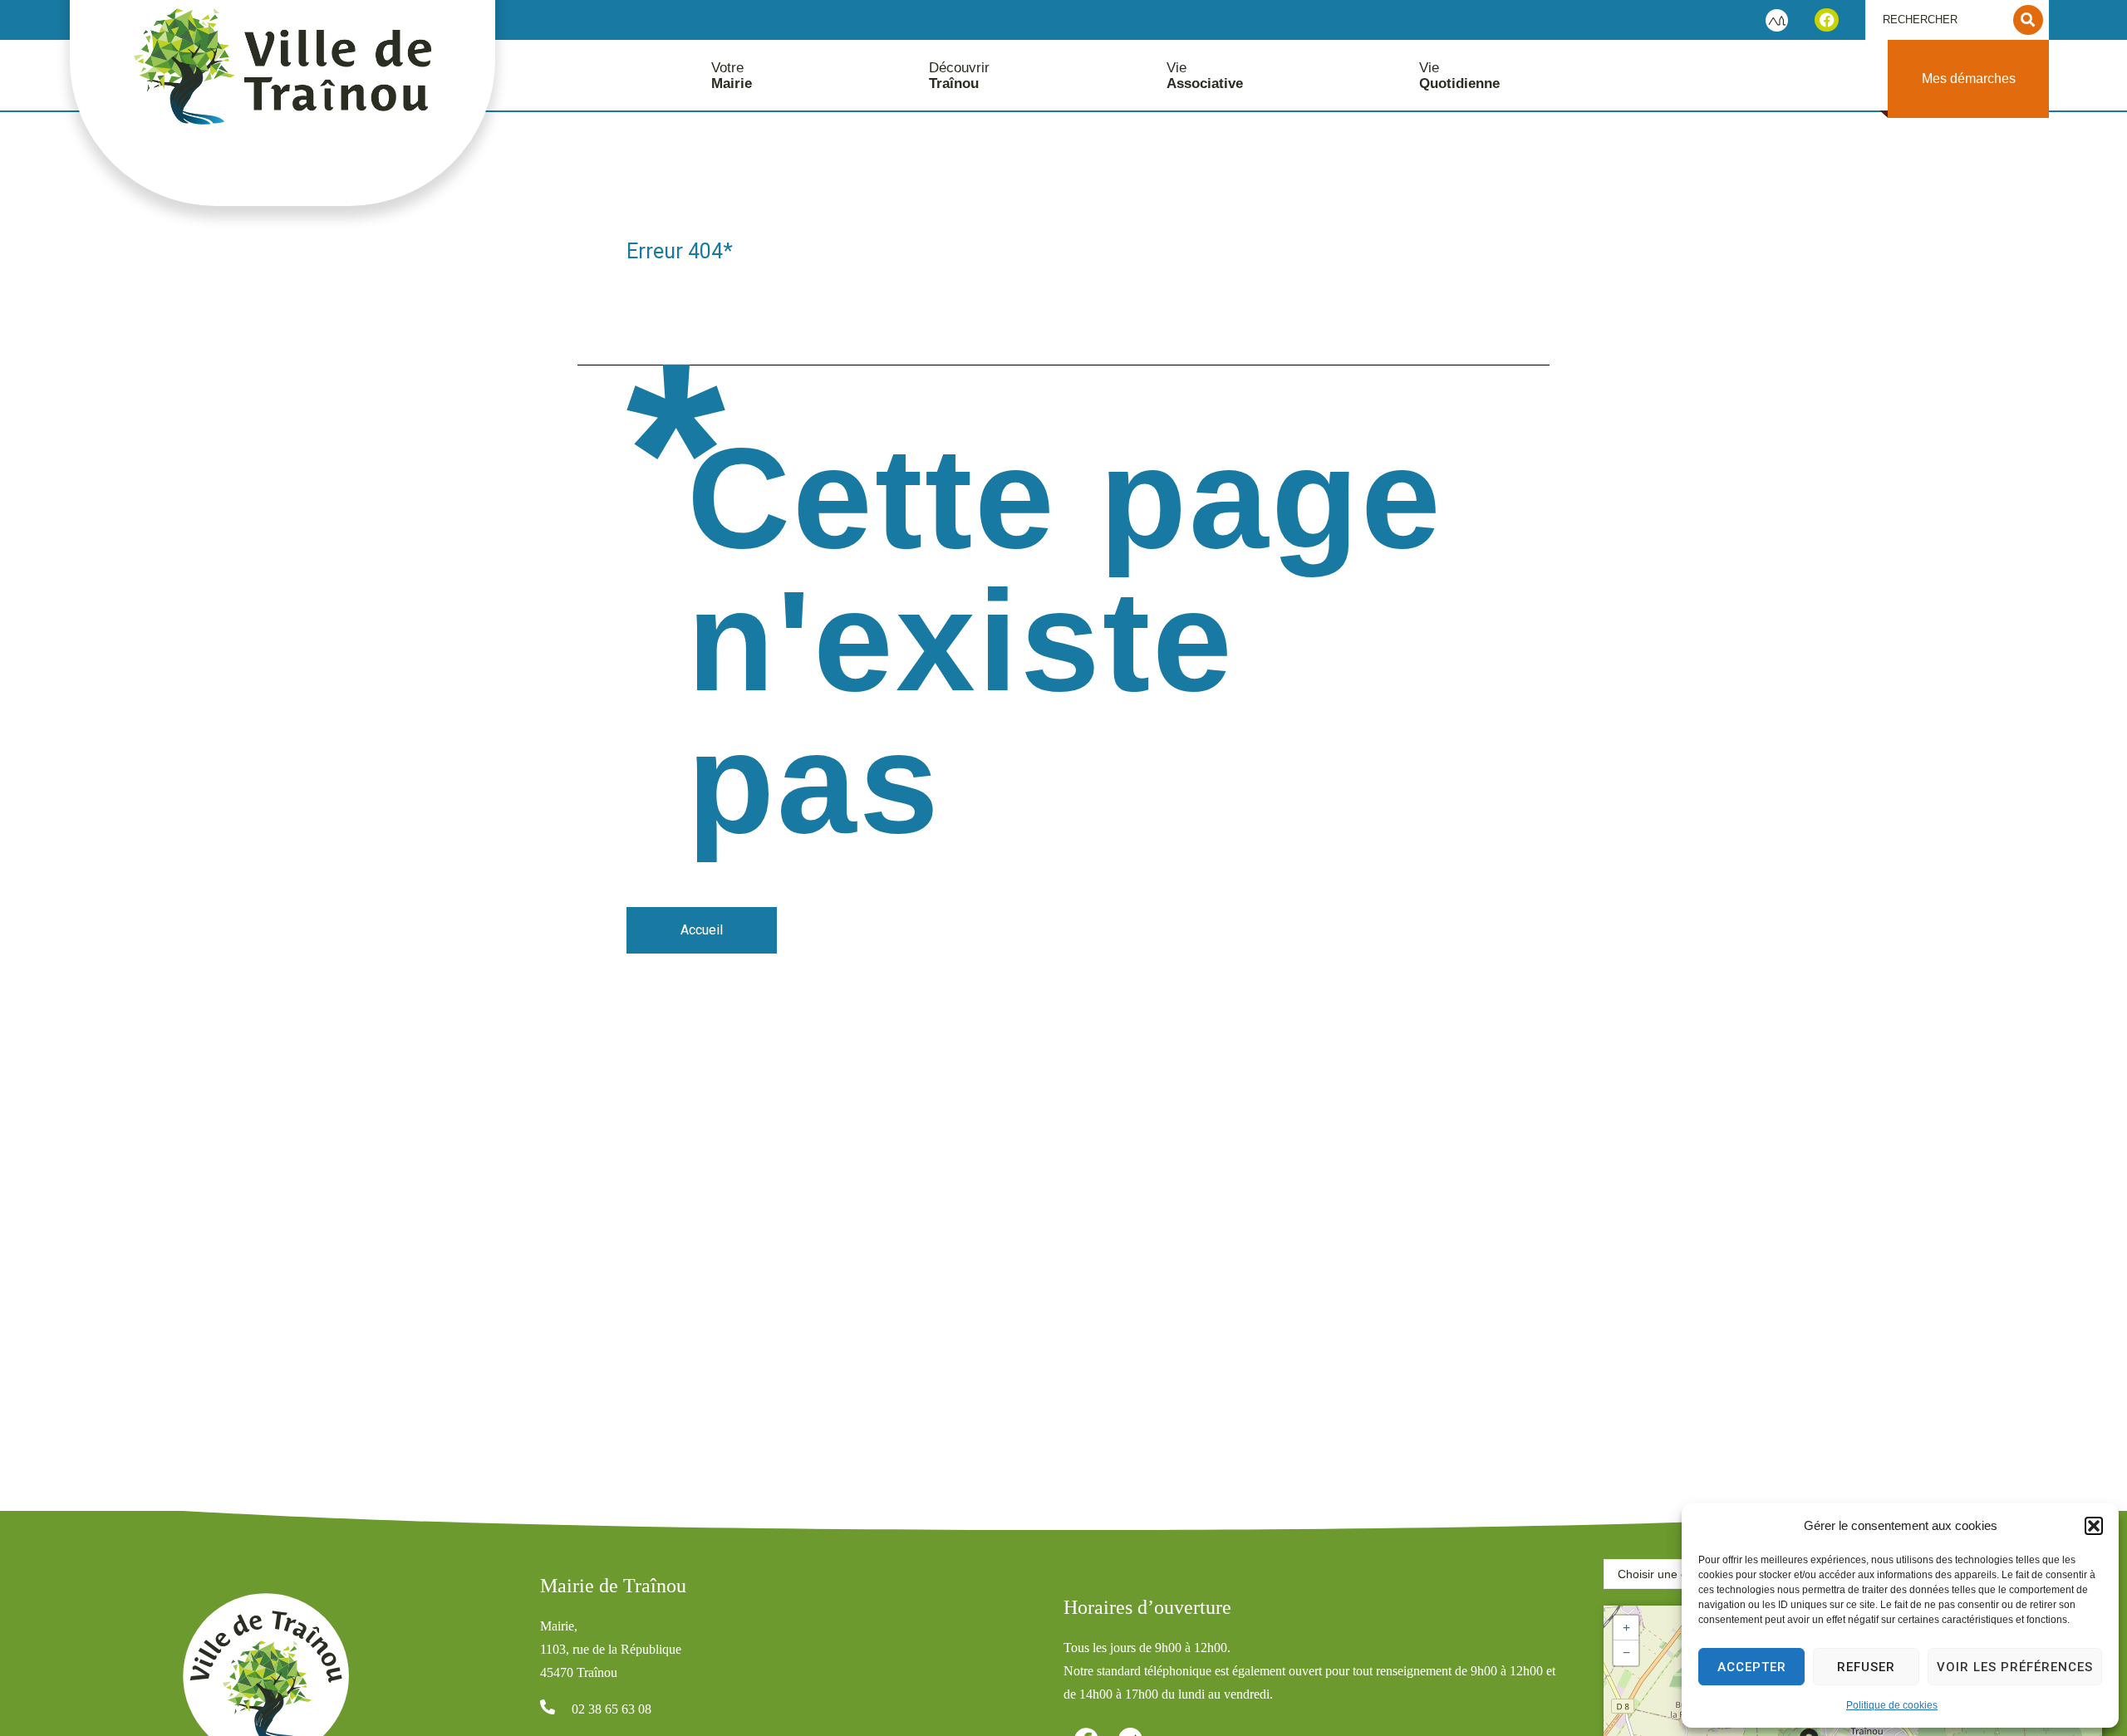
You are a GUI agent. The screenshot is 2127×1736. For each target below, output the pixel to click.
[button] (2094, 1526)
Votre (732, 76)
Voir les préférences (2015, 1667)
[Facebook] (1827, 20)
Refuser (1866, 1667)
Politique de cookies (1892, 1705)
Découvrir (959, 76)
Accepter (1752, 1667)
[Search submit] (2028, 20)
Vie (1205, 76)
